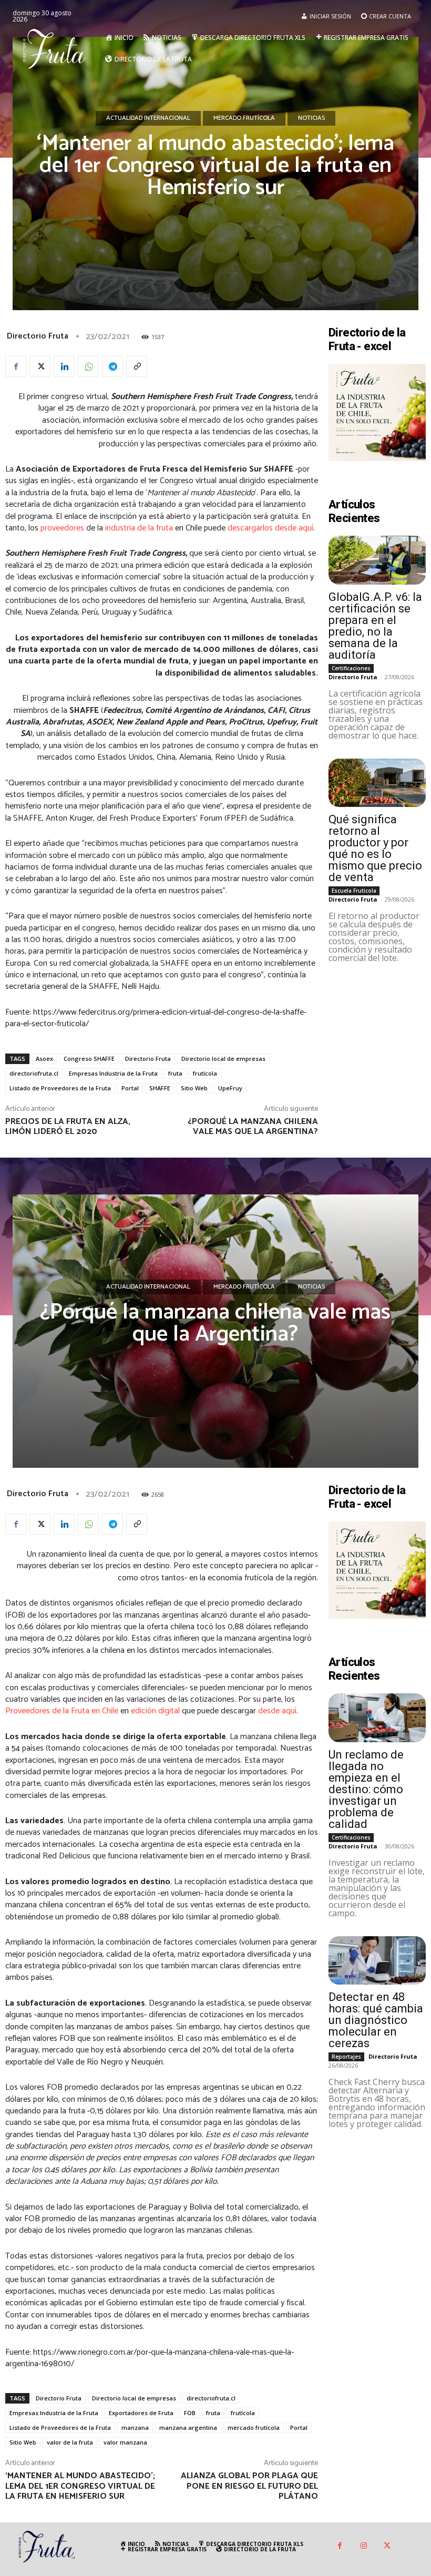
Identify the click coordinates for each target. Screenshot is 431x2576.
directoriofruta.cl (34, 1073)
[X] (40, 366)
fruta (175, 1073)
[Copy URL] (137, 366)
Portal (130, 1088)
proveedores (62, 528)
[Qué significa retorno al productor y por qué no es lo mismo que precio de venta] (377, 783)
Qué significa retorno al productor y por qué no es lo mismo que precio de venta (375, 848)
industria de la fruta (139, 528)
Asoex (44, 1059)
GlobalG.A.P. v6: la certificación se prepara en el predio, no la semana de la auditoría (375, 626)
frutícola (205, 1073)
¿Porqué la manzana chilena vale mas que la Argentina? (253, 1127)
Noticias (311, 118)
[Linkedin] (64, 366)
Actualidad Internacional (148, 118)
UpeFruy (230, 1088)
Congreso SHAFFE (89, 1059)
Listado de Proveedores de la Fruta (60, 1088)
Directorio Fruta (38, 336)
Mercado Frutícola (244, 118)
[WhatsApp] (88, 366)
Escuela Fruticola (354, 891)
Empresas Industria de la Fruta (113, 1073)
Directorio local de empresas (223, 1059)
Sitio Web (194, 1088)
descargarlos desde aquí (270, 528)
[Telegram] (112, 366)
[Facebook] (16, 366)
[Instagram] (363, 2546)
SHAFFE (160, 1088)
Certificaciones (351, 668)
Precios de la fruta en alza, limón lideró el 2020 (68, 1127)
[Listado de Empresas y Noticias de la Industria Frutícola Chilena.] (57, 48)
